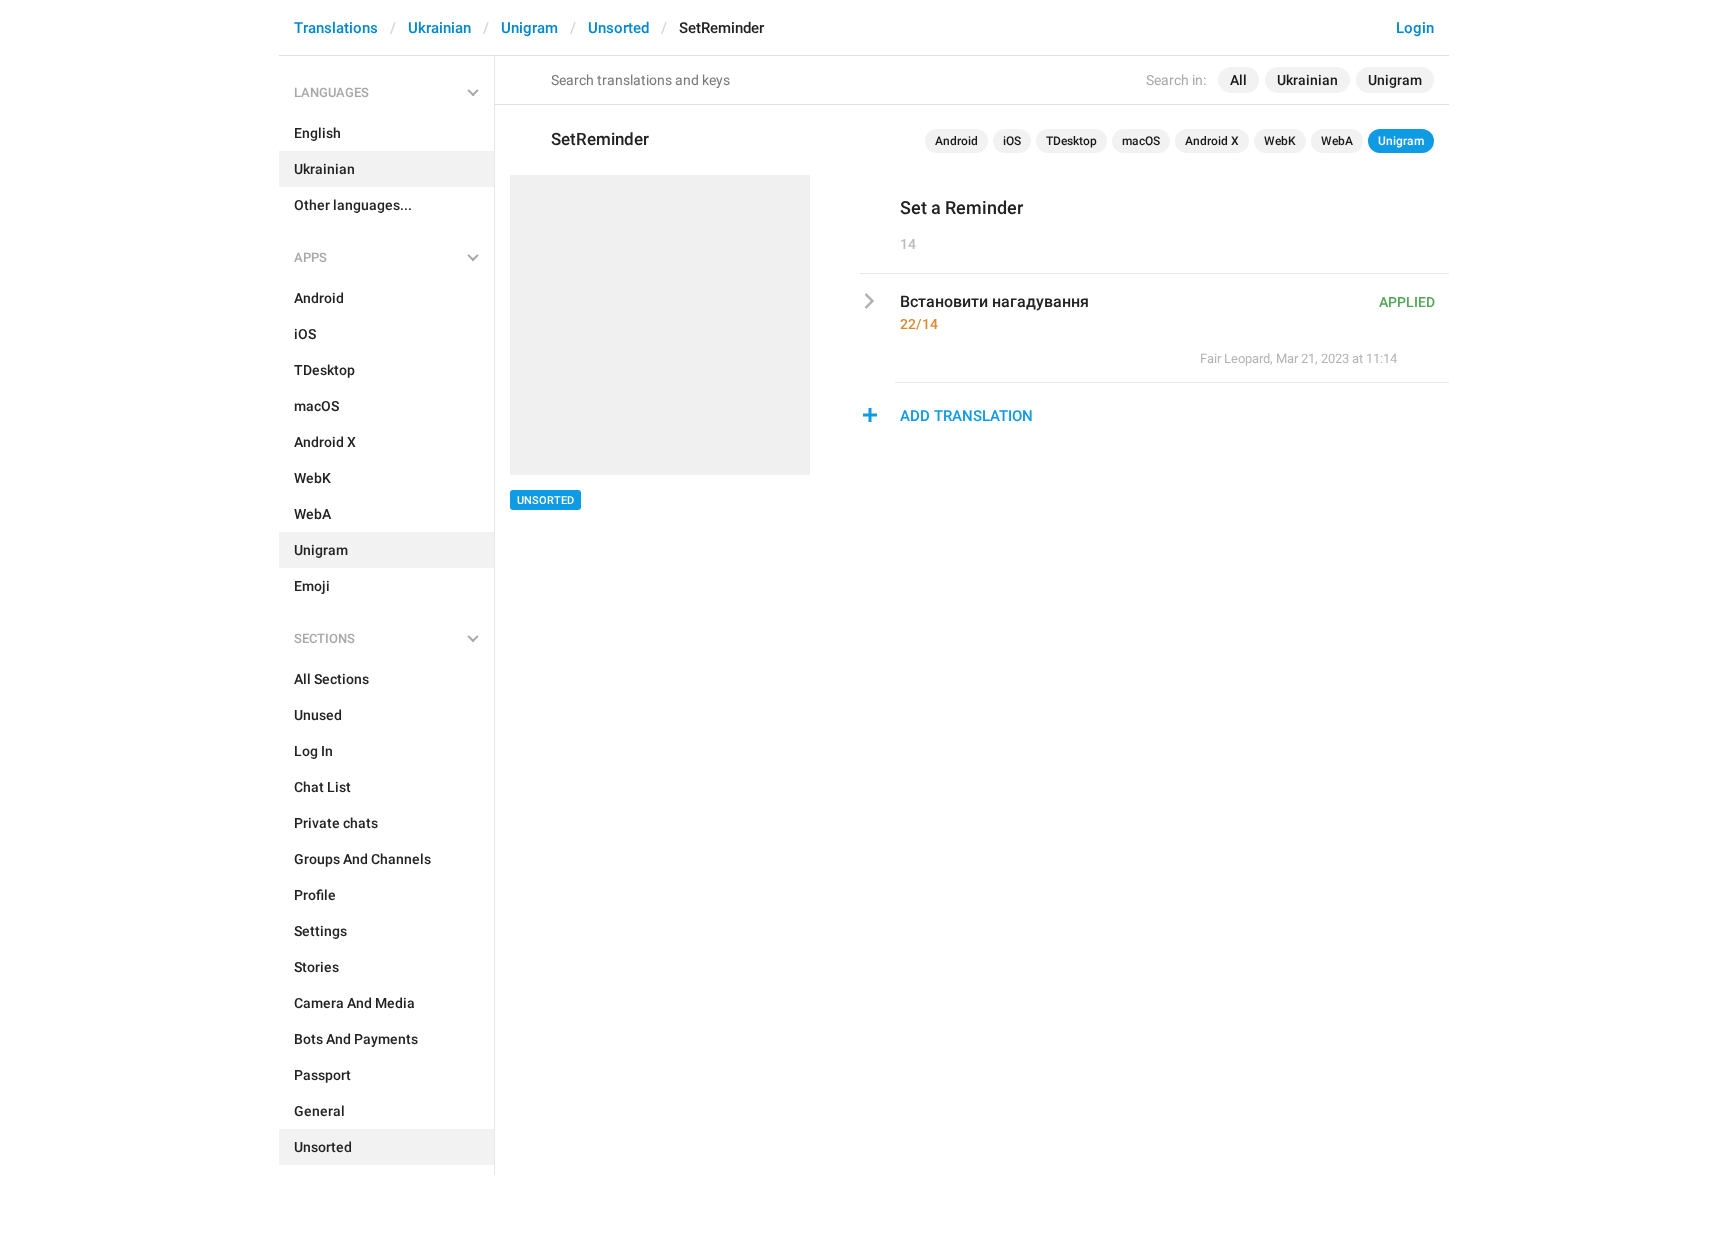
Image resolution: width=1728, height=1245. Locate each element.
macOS (1141, 141)
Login (1415, 28)
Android (956, 141)
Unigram (529, 28)
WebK (1280, 141)
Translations (336, 28)
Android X (1212, 141)
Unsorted (618, 28)
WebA (1337, 141)
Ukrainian (439, 28)
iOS (1012, 141)
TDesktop (1071, 141)
